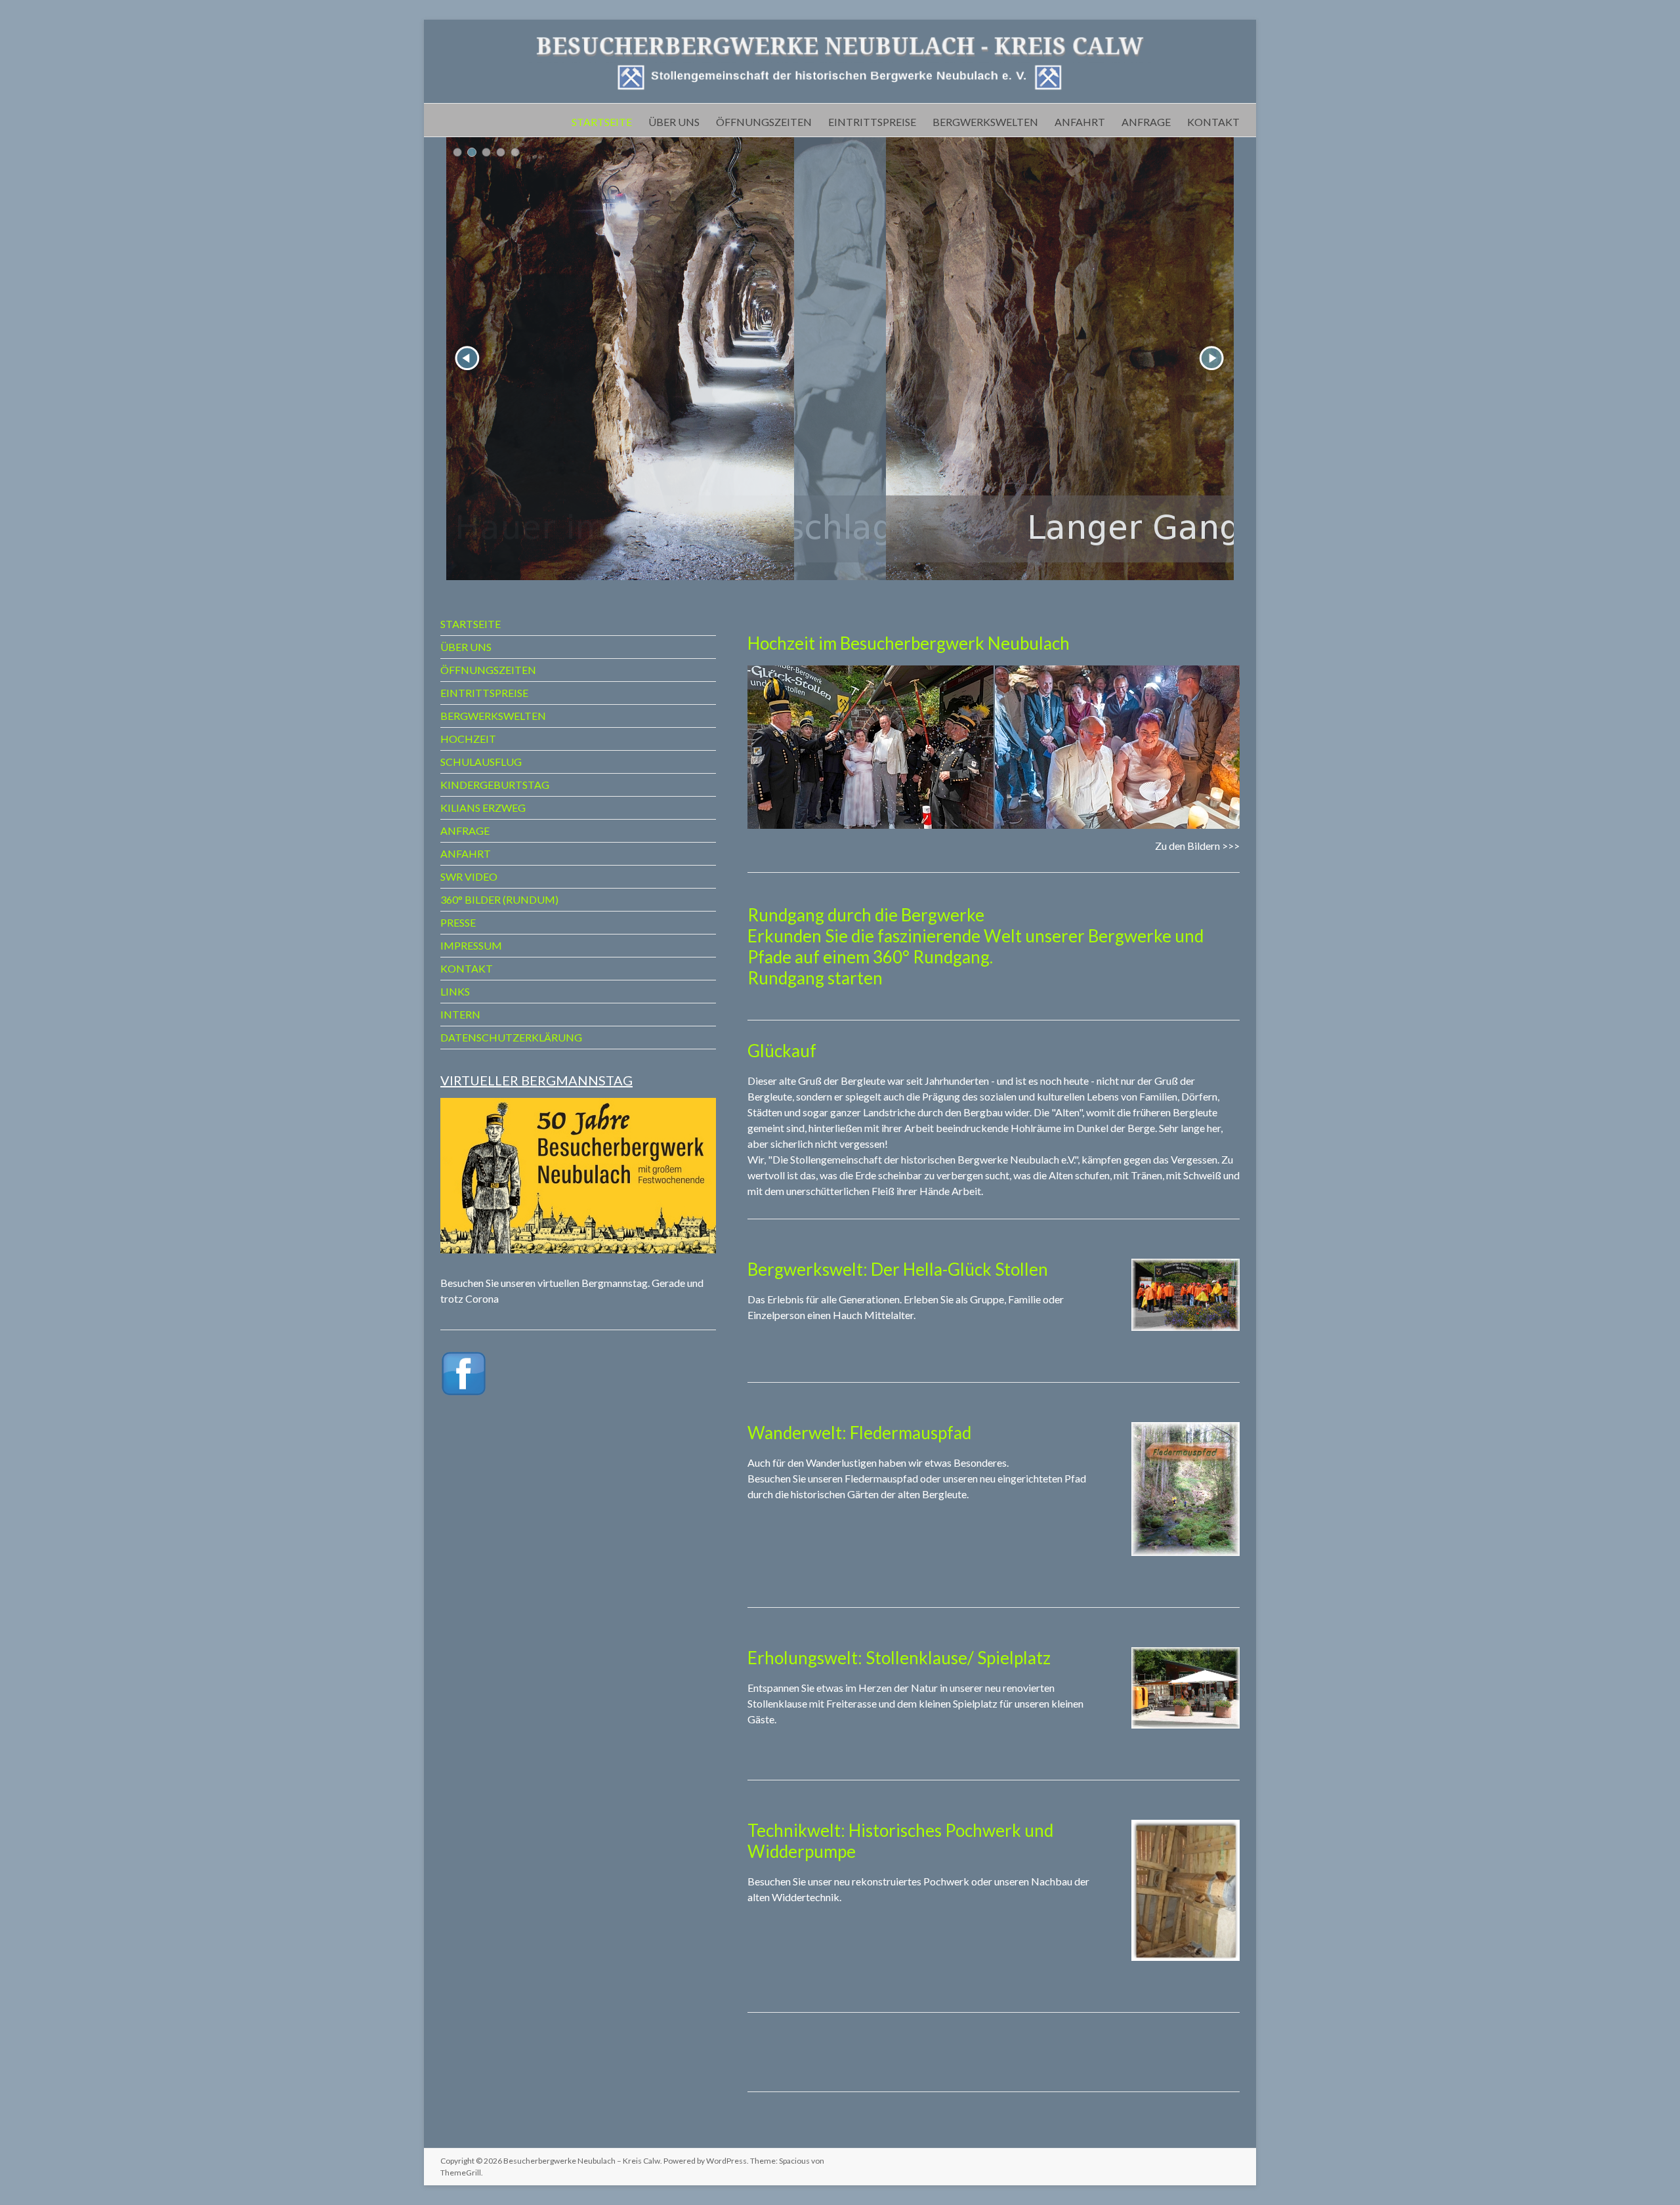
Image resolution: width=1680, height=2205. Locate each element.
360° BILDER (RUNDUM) (499, 899)
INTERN (460, 1014)
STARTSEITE (602, 121)
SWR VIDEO (469, 876)
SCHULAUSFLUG (481, 762)
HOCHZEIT (468, 739)
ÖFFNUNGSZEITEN (764, 121)
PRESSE (458, 922)
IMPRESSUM (471, 945)
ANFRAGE (1146, 121)
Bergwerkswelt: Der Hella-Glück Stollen (898, 1269)
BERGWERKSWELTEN (985, 121)
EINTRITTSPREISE (872, 121)
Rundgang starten (815, 978)
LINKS (455, 991)
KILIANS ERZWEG (483, 808)
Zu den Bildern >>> (1197, 846)
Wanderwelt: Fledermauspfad (859, 1433)
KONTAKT (1213, 121)
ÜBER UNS (674, 121)
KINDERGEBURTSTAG (495, 785)
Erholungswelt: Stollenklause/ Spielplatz (899, 1658)
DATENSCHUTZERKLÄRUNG (511, 1037)
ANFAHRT (1080, 121)
